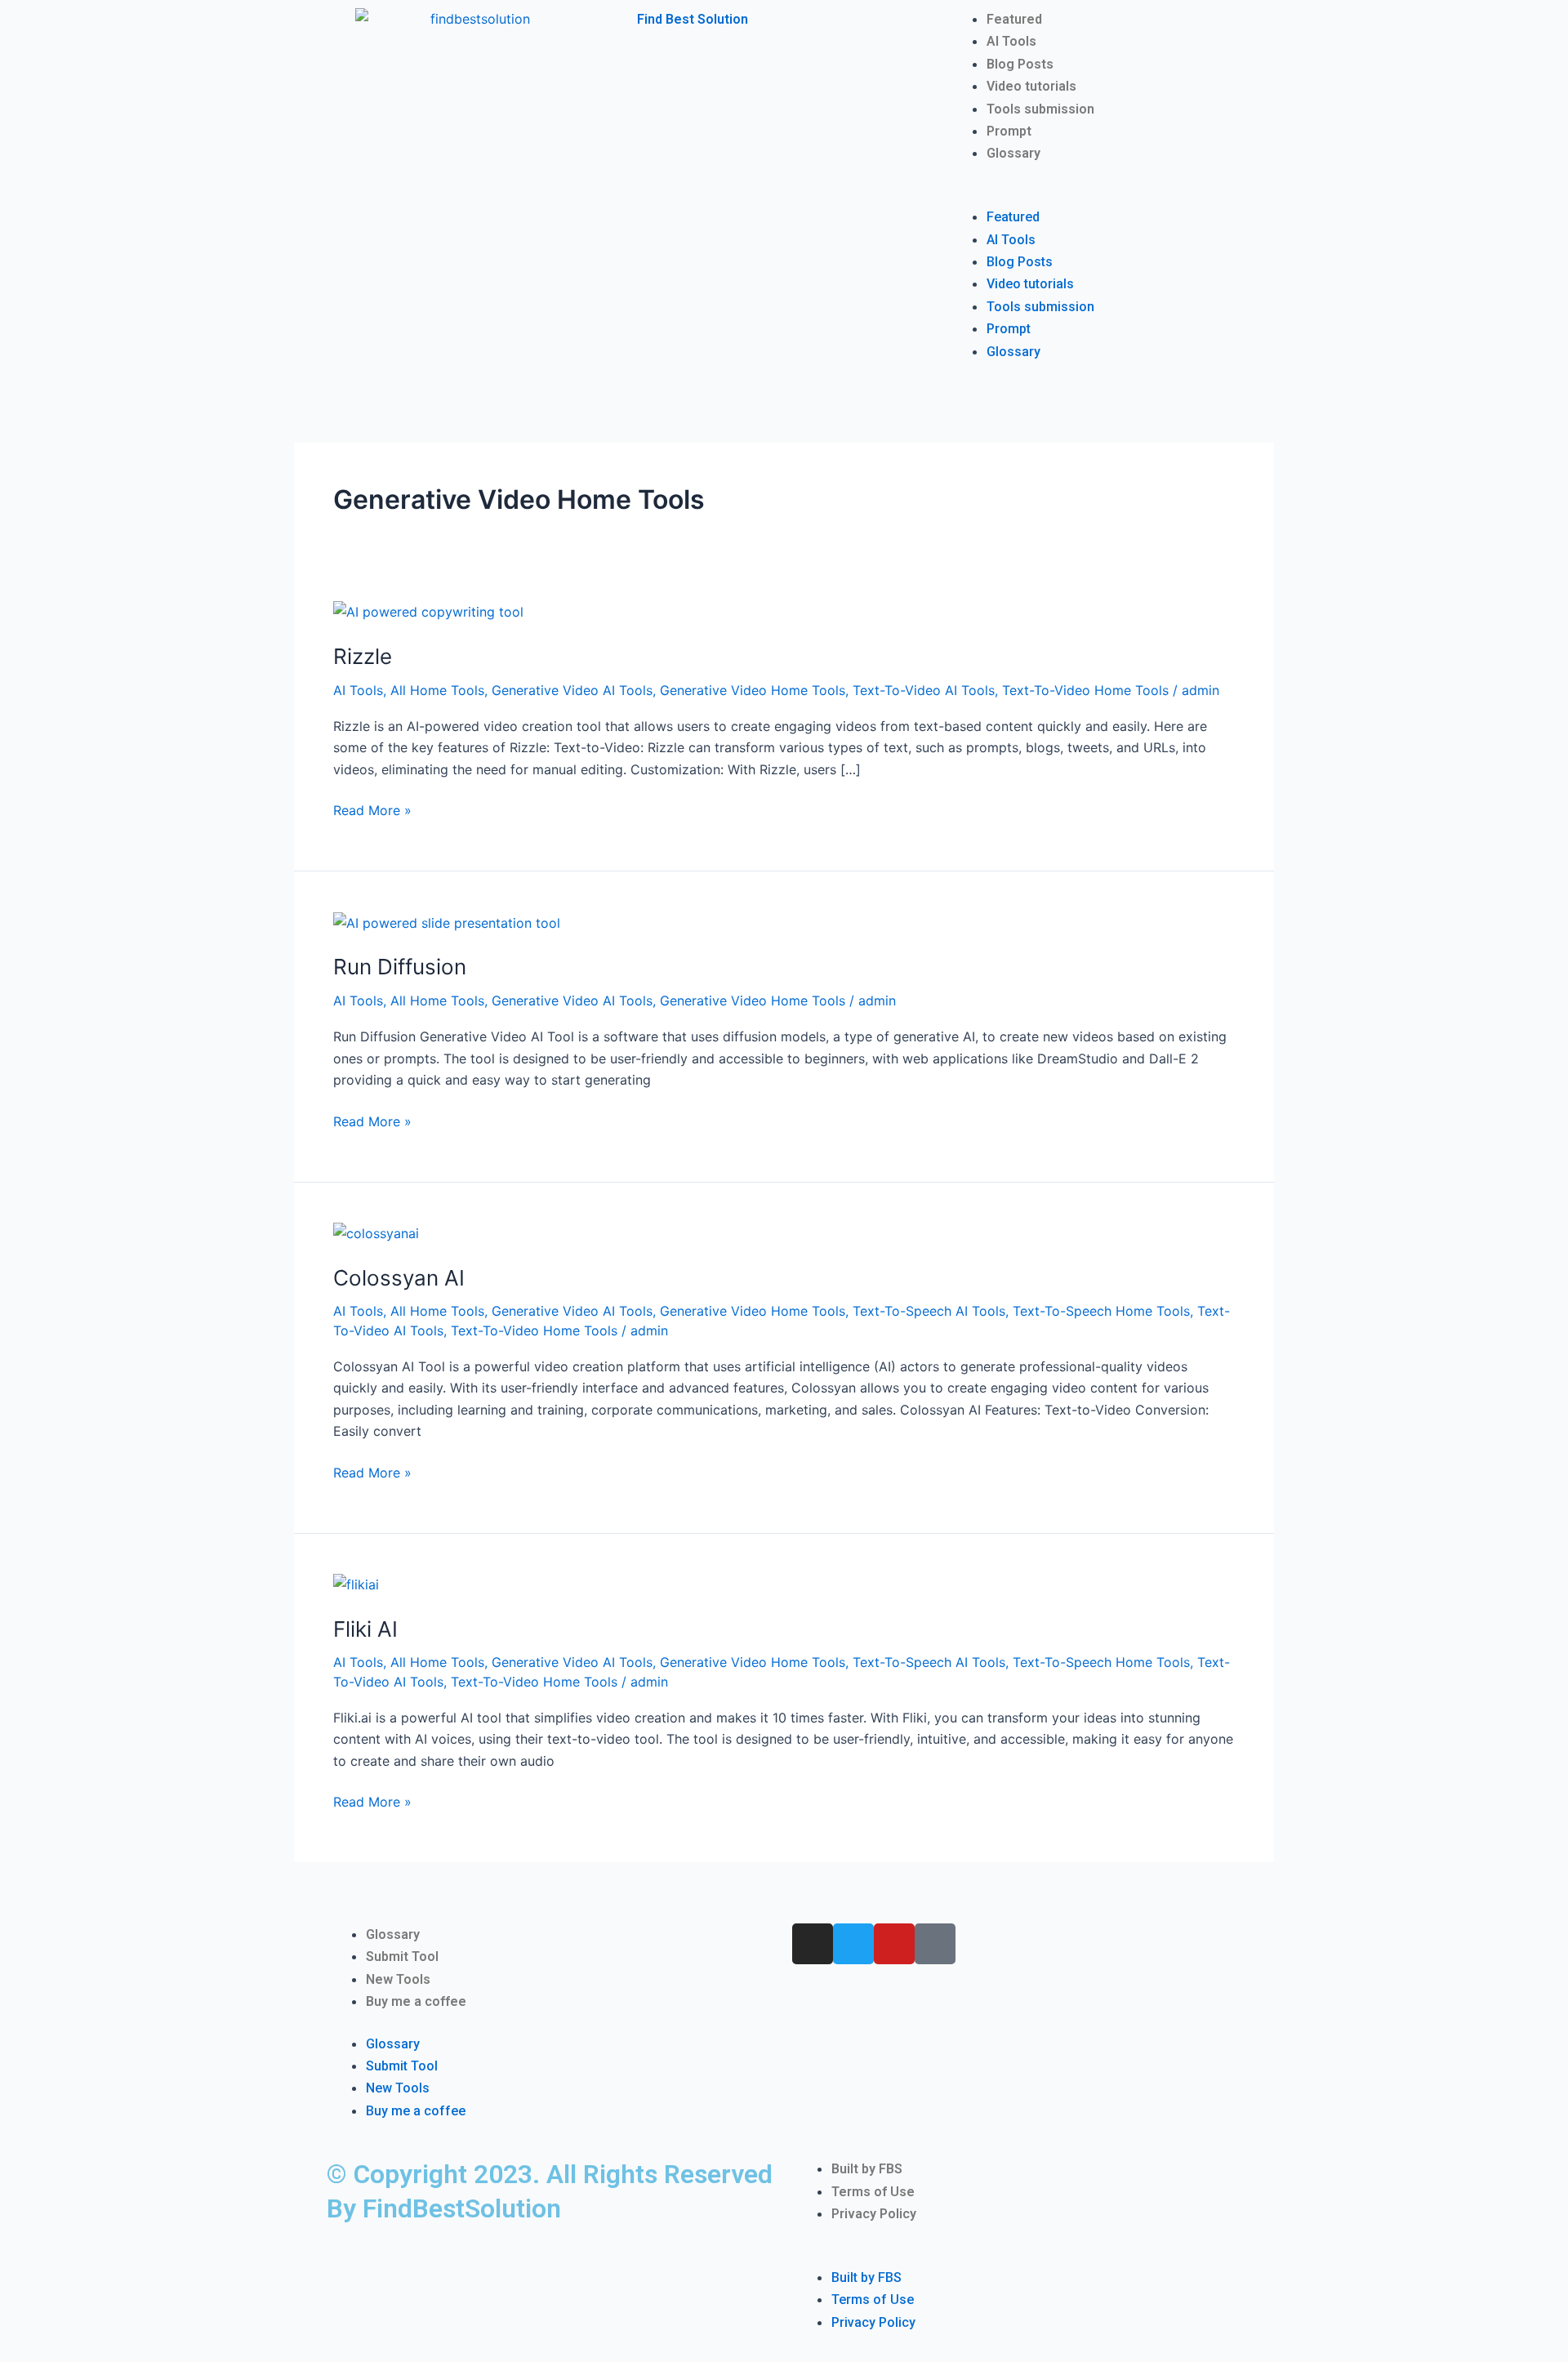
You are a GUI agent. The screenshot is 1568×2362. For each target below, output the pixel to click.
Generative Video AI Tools (572, 690)
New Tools (398, 1979)
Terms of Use (873, 2192)
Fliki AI (365, 1629)
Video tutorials (1031, 86)
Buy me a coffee (416, 2001)
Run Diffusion (400, 967)
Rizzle (363, 656)
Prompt (1009, 131)
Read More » (372, 809)
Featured (1014, 19)
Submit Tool (402, 1956)
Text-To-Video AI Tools (924, 690)
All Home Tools (437, 690)
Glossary (1013, 153)
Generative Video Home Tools (753, 690)
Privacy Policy (874, 2214)
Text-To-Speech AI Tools (929, 1311)
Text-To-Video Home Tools (1085, 690)
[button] (1094, 195)
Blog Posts (1020, 64)
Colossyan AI (399, 1278)
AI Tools (1011, 41)
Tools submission (1040, 109)
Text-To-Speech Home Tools (1101, 1311)
